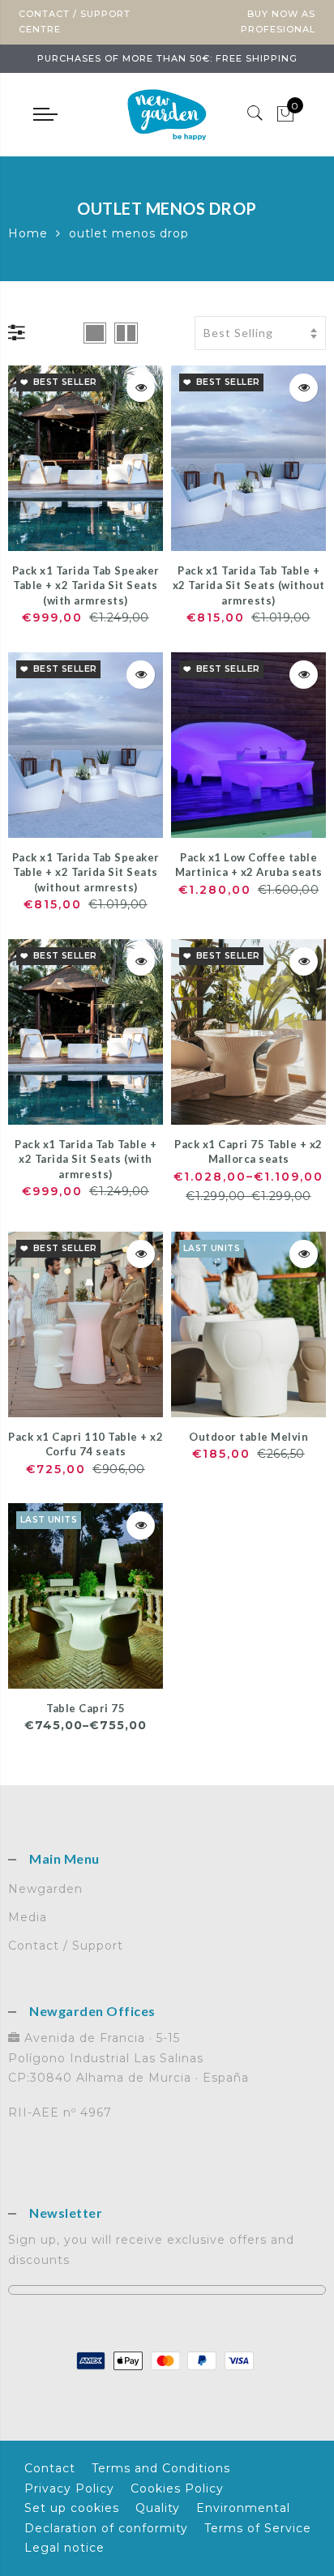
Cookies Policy (177, 2488)
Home (28, 233)
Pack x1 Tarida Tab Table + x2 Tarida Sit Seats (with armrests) (86, 1159)
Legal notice (64, 2548)
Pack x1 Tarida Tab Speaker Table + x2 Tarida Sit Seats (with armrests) (86, 585)
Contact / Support (66, 1946)
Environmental (243, 2508)
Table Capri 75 (86, 1708)
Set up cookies (72, 2508)
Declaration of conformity (106, 2528)
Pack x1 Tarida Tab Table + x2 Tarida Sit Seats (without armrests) (249, 585)
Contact (50, 2468)
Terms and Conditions (161, 2468)
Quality (158, 2508)
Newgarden (45, 1889)
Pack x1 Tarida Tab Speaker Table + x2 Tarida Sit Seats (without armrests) (86, 872)
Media (28, 1917)
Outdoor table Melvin (248, 1437)
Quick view (141, 388)
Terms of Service (258, 2528)
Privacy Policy (69, 2488)
